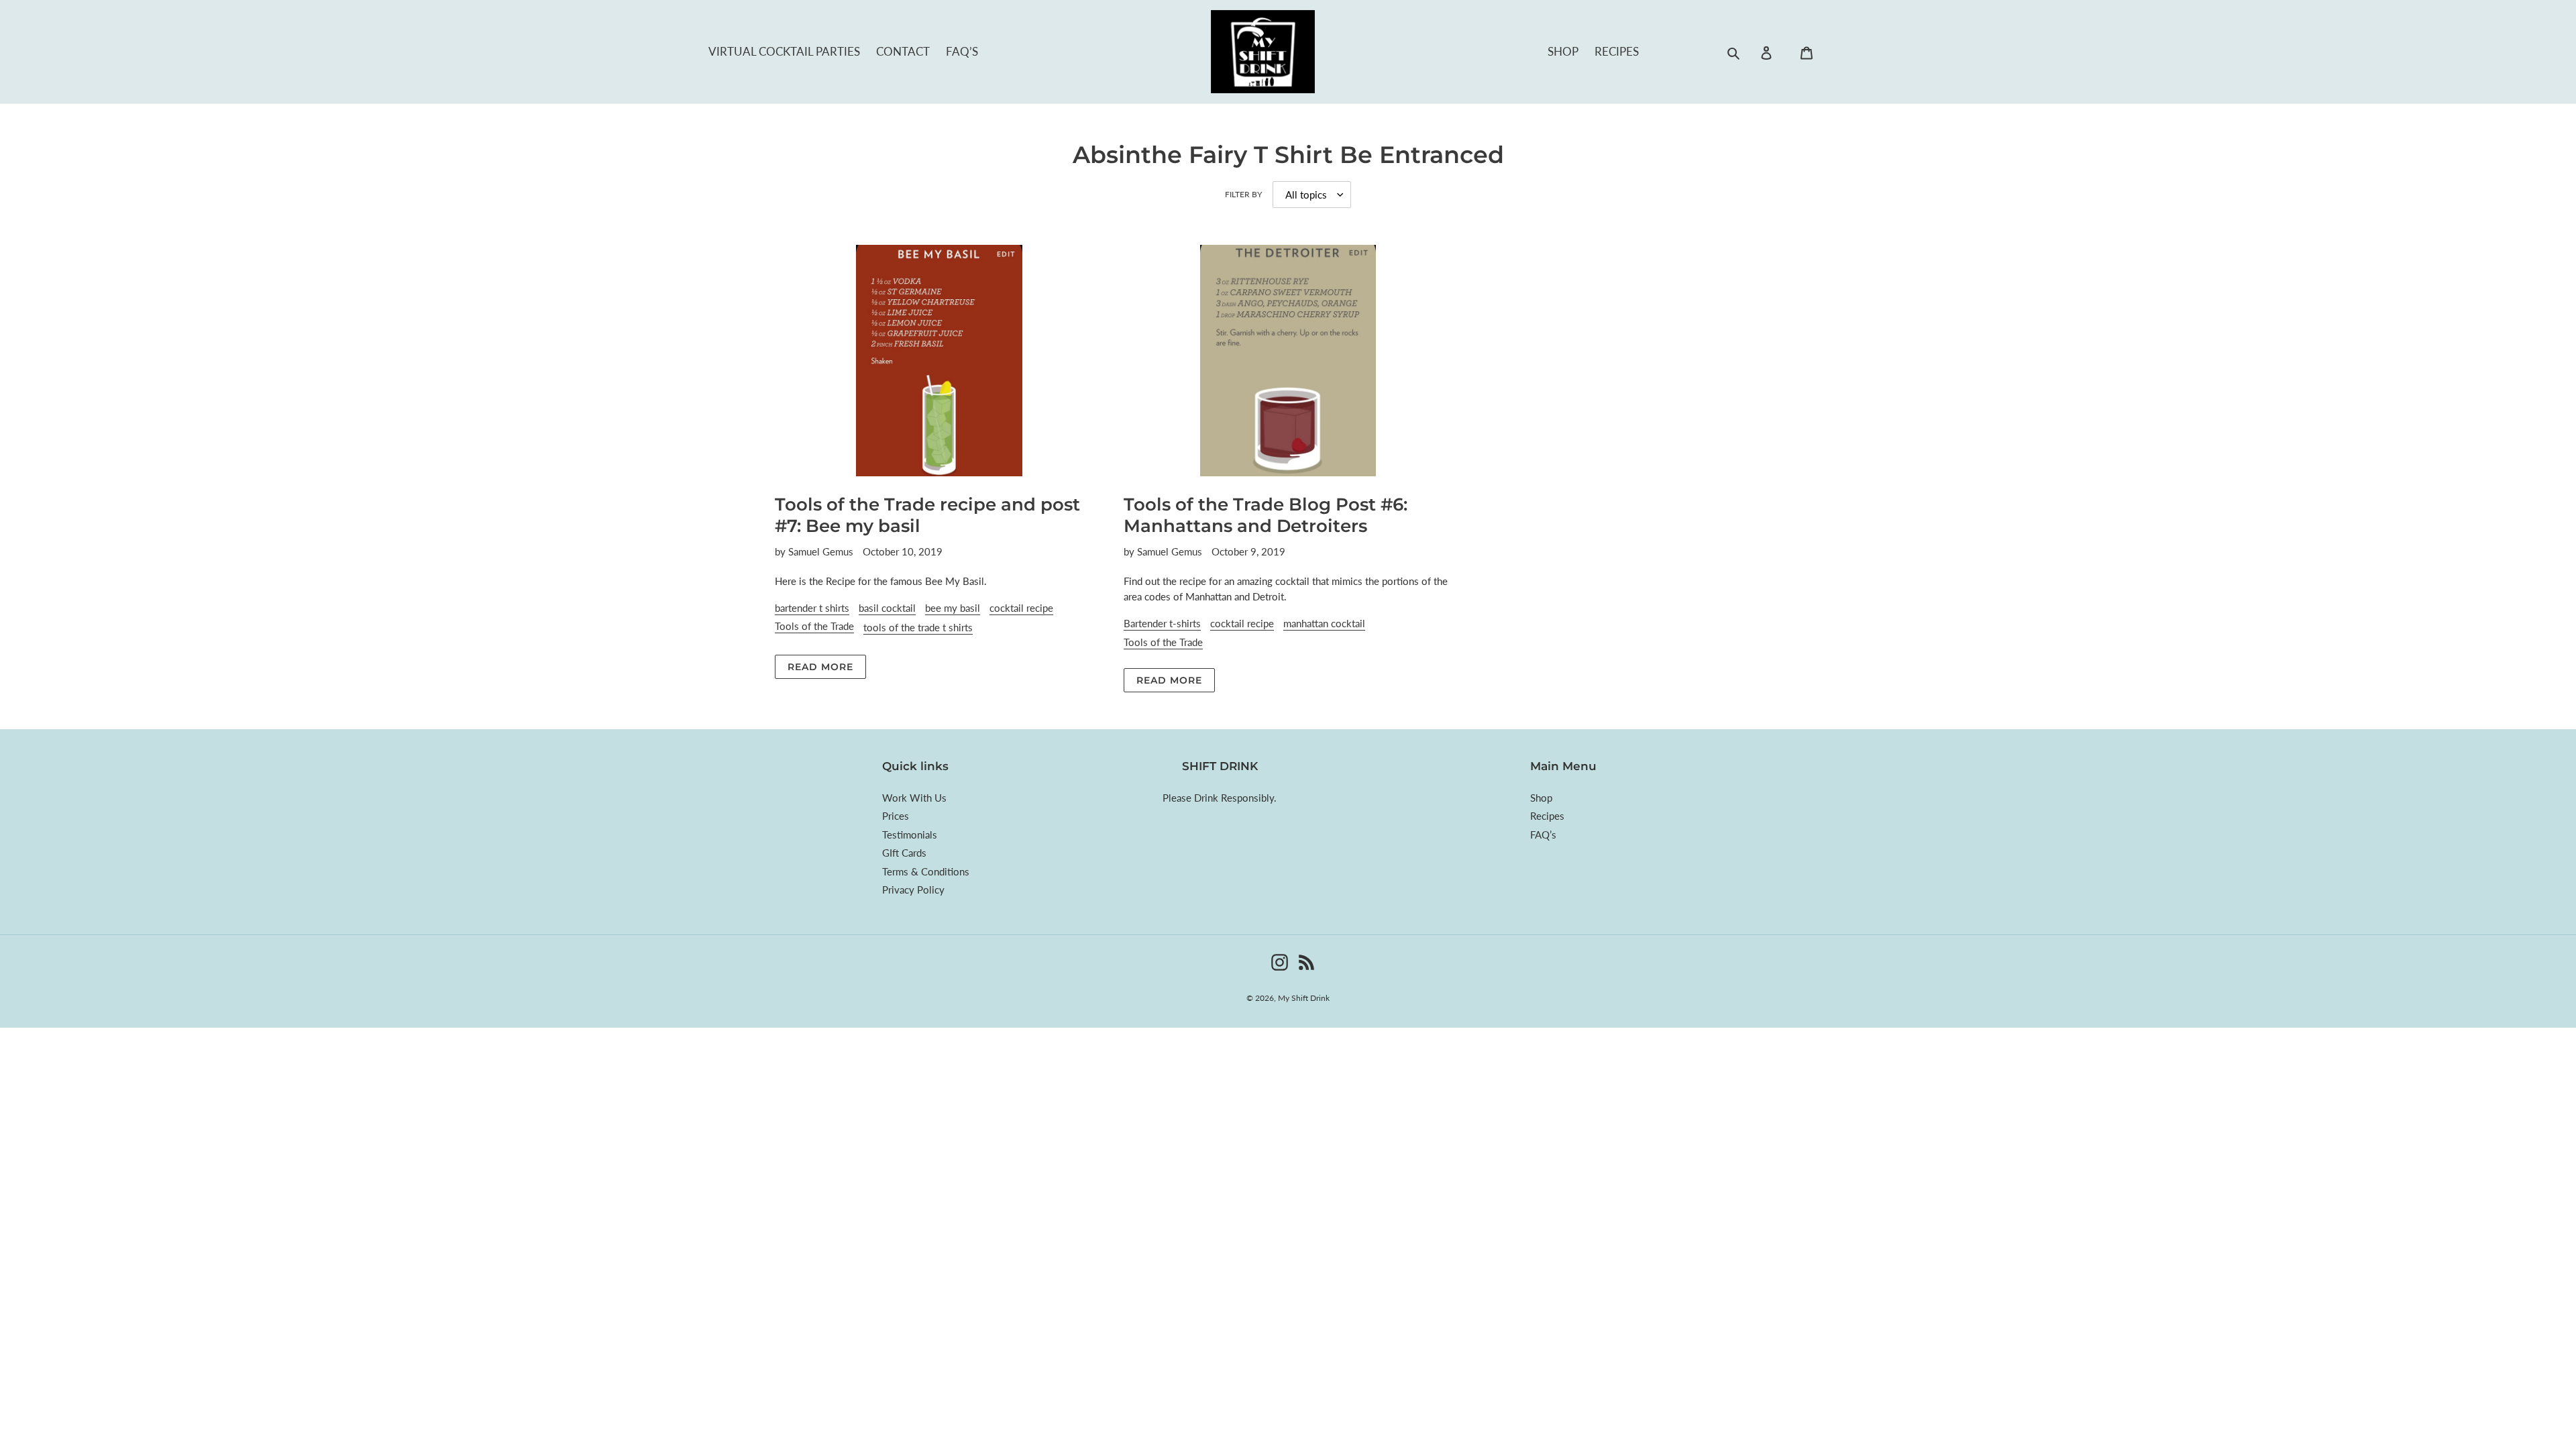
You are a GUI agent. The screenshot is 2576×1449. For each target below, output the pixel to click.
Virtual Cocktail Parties (784, 51)
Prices (896, 816)
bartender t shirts (812, 608)
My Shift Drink (1304, 998)
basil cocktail (887, 608)
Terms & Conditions (926, 871)
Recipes (1617, 51)
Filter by (1243, 194)
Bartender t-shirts (1162, 623)
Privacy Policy (913, 890)
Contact (903, 51)
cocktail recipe (1021, 608)
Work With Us (914, 798)
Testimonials (910, 835)
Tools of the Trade (814, 626)
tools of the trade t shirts (918, 627)
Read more (820, 667)
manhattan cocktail (1324, 623)
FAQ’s (962, 51)
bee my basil (953, 608)
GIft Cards (904, 853)
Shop (1563, 51)
